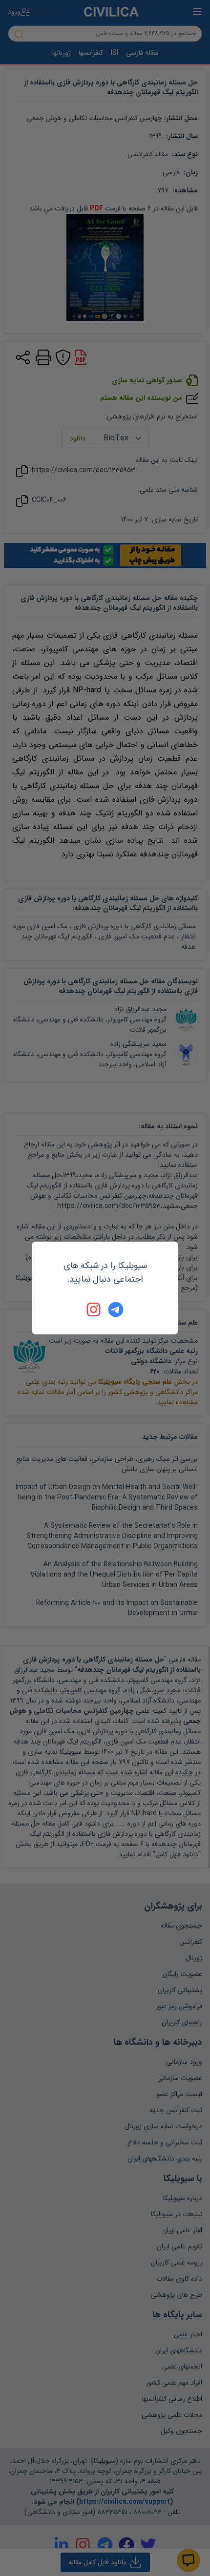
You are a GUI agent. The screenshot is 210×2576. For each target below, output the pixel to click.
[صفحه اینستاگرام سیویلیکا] (94, 1309)
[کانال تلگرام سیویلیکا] (116, 1309)
